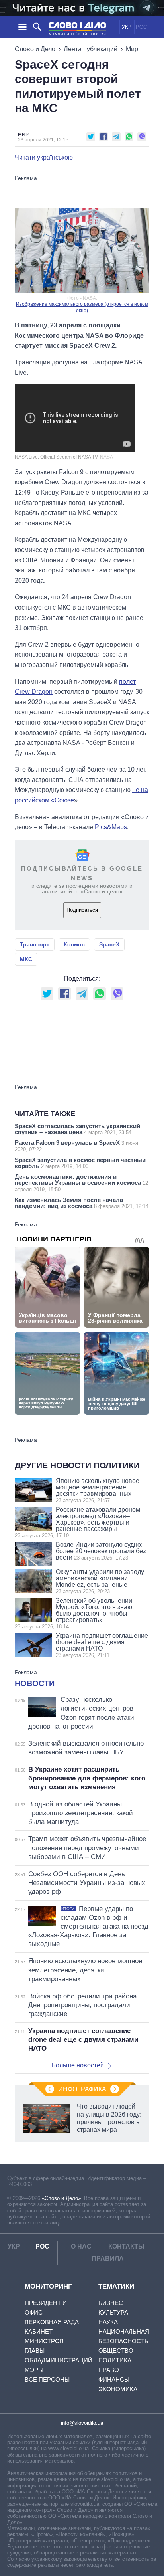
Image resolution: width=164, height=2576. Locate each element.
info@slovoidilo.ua (82, 2423)
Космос (74, 944)
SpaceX (109, 944)
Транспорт (35, 944)
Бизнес (111, 2303)
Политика (115, 2360)
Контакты (126, 2246)
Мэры (34, 2370)
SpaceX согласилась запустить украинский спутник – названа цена (77, 1129)
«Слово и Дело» (61, 2198)
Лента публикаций (91, 49)
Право (109, 2370)
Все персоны (47, 2379)
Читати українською (44, 158)
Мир (132, 49)
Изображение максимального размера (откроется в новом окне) (82, 307)
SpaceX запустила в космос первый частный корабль (80, 1163)
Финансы (114, 2379)
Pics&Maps (111, 827)
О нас (81, 2246)
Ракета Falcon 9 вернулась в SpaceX (76, 1146)
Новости (35, 1683)
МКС (26, 959)
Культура (113, 2312)
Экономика (118, 2389)
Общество (116, 2351)
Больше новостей (78, 2065)
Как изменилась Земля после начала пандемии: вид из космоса (82, 1203)
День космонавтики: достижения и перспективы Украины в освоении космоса (81, 1183)
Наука (108, 2322)
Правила (108, 2258)
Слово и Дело (35, 49)
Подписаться (82, 910)
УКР (127, 27)
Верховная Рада (52, 2322)
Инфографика (82, 2089)
